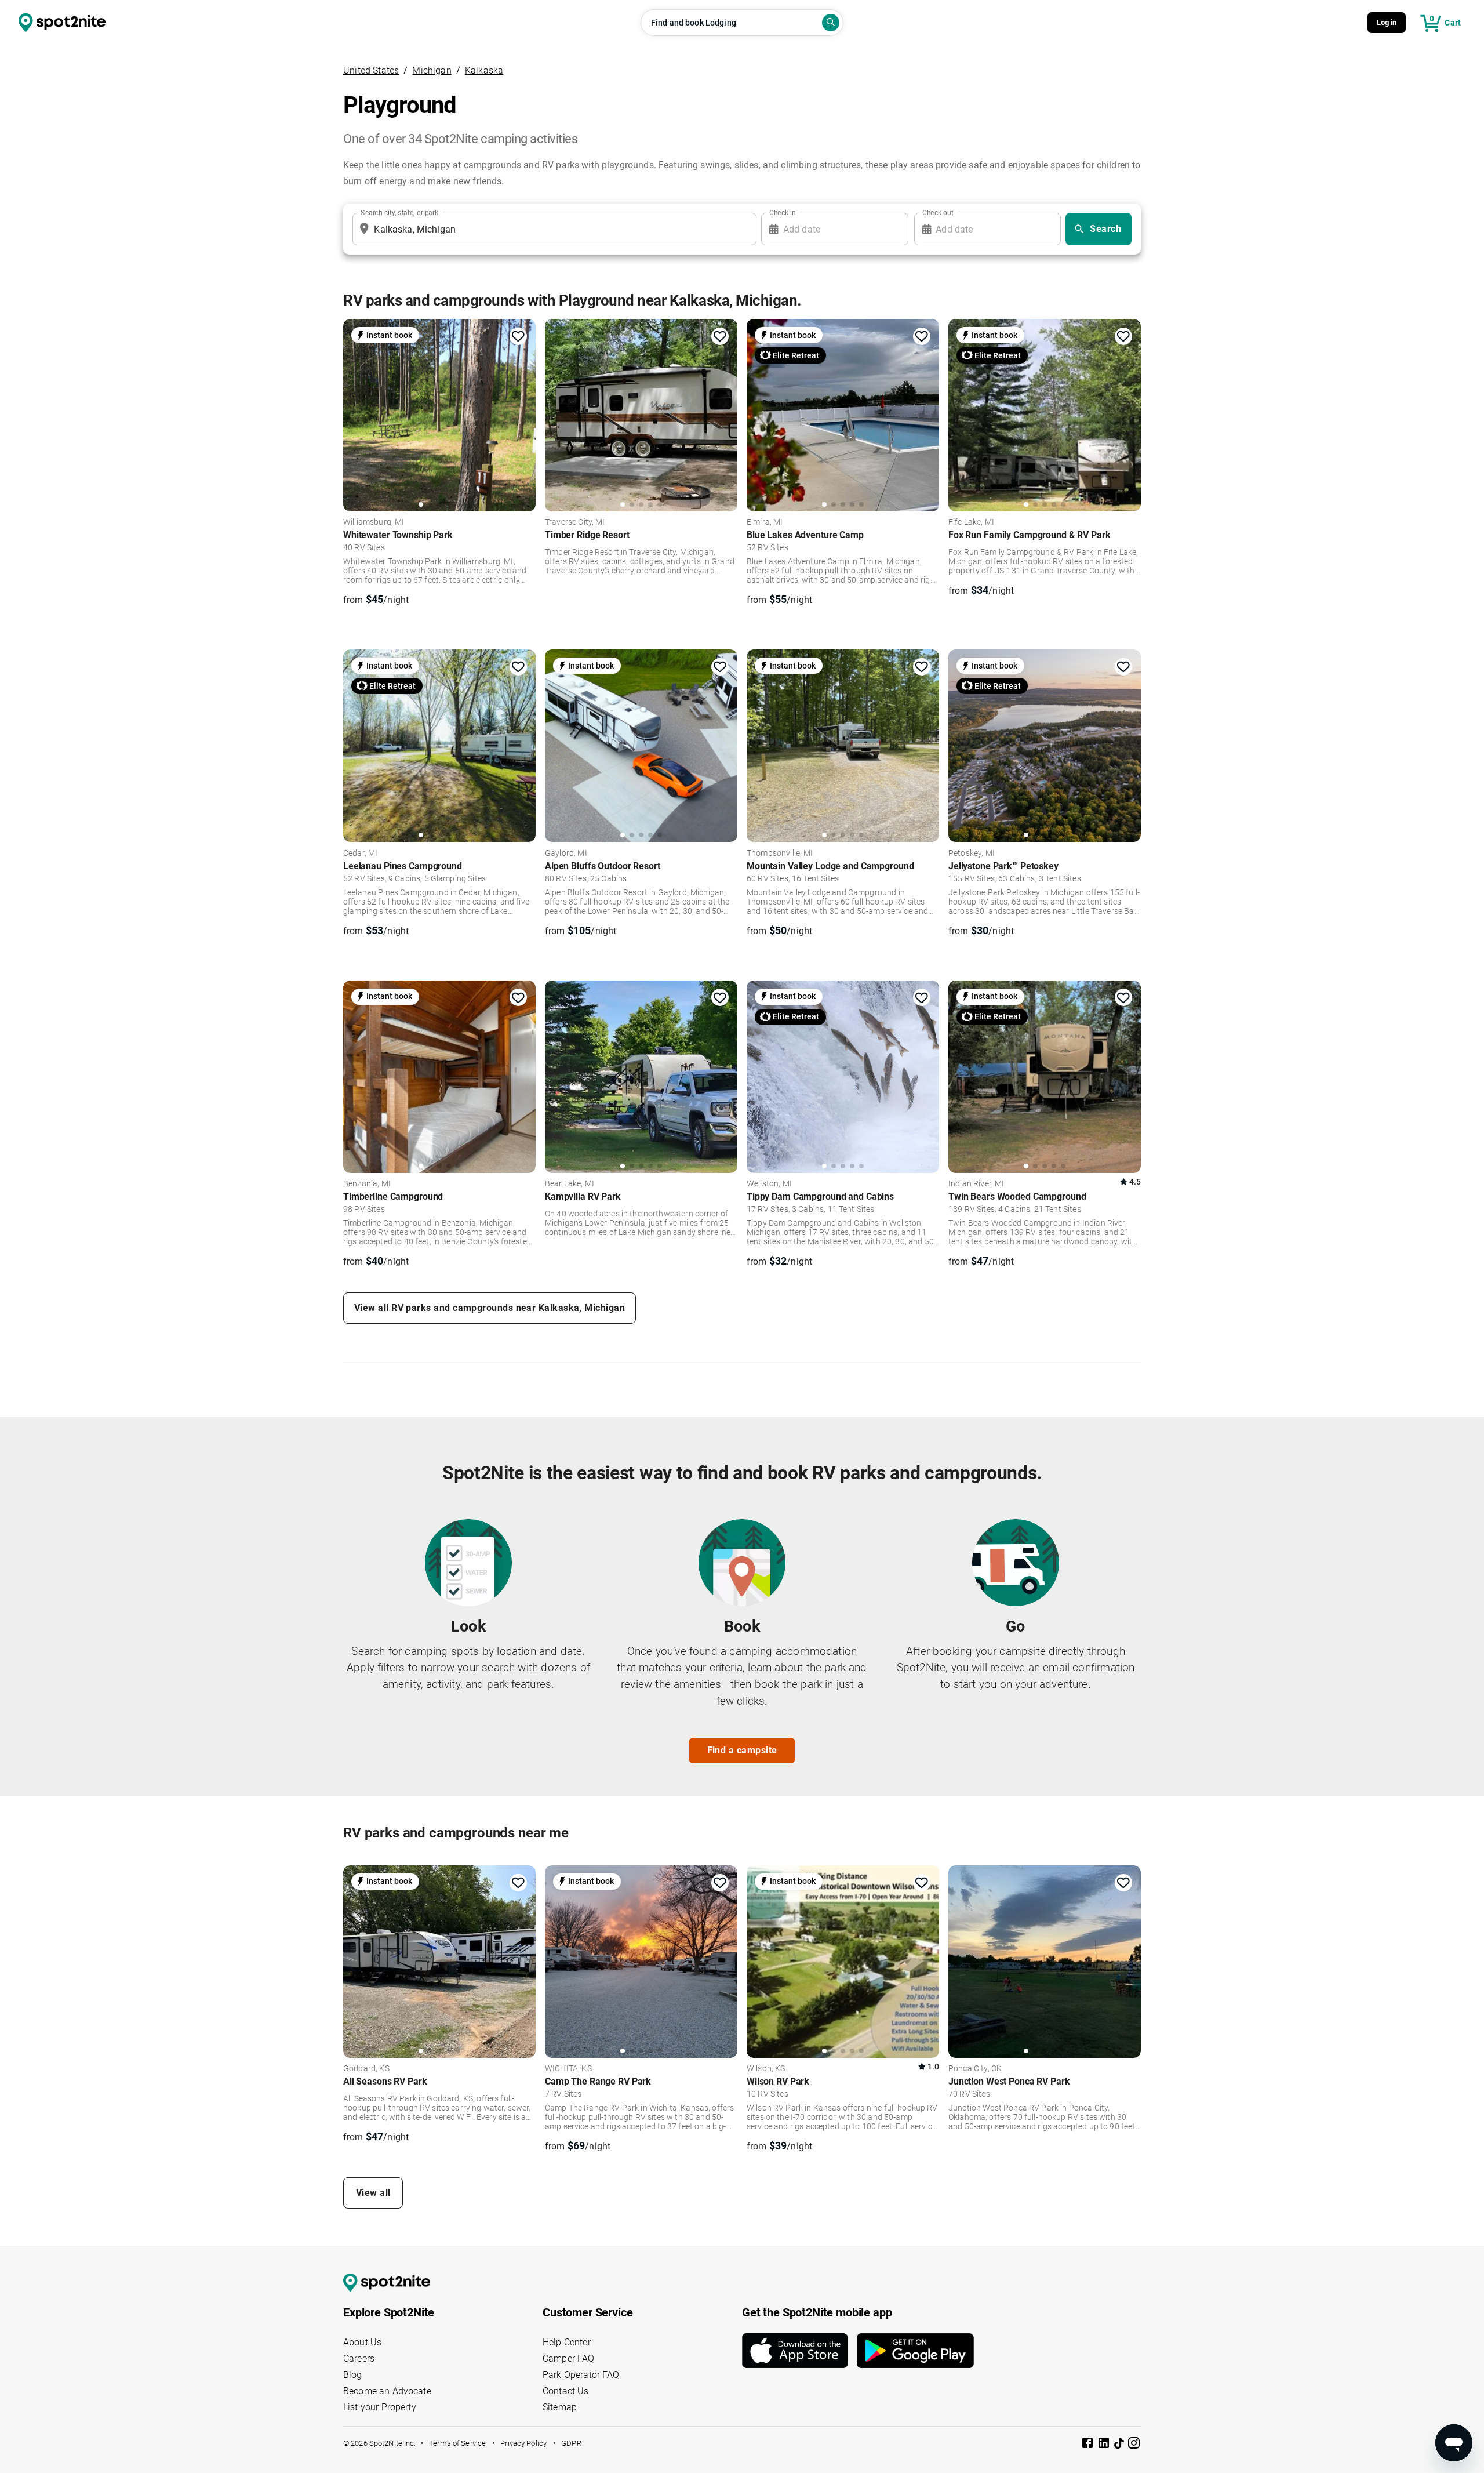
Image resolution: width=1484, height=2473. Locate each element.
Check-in (783, 213)
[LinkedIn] (1105, 2445)
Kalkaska (484, 70)
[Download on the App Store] (799, 2351)
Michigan (432, 70)
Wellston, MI (769, 1184)
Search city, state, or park (399, 213)
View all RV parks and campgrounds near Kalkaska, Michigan (490, 1308)
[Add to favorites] (518, 336)
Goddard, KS (366, 2069)
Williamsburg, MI (374, 522)
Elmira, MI (765, 522)
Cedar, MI (360, 854)
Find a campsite (742, 1750)
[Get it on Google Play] (915, 2351)
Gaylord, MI (566, 854)
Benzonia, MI (367, 1184)
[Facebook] (1089, 2445)
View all (373, 2193)
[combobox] (552, 229)
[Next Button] (523, 1960)
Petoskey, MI (972, 854)
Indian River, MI (976, 1184)
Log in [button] (1387, 22)
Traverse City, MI (575, 522)
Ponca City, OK (975, 2069)
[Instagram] (1134, 2445)
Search (1105, 229)
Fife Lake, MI (971, 522)
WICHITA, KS (568, 2069)
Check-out (938, 213)
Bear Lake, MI (570, 1184)
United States (371, 70)
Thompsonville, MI (780, 854)
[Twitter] (1120, 2444)
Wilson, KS (766, 2069)
